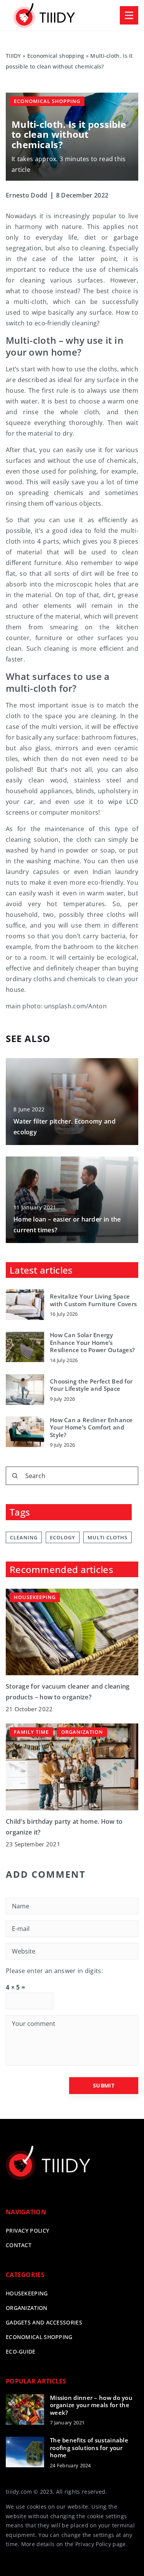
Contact (19, 2245)
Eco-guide (21, 2351)
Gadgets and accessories (44, 2322)
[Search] (15, 1476)
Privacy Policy (93, 2544)
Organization (27, 2308)
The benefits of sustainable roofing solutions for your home (89, 2448)
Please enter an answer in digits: (54, 1971)
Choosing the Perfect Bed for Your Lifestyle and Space (91, 1385)
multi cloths (108, 1537)
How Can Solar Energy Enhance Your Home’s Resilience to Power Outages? (92, 1343)
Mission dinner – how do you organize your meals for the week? (91, 2405)
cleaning (24, 1537)
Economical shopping (47, 101)
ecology (63, 1537)
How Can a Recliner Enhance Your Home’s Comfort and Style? (91, 1428)
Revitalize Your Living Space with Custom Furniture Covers (93, 1300)
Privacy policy (27, 2231)
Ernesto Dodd (27, 195)
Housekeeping (27, 2293)
